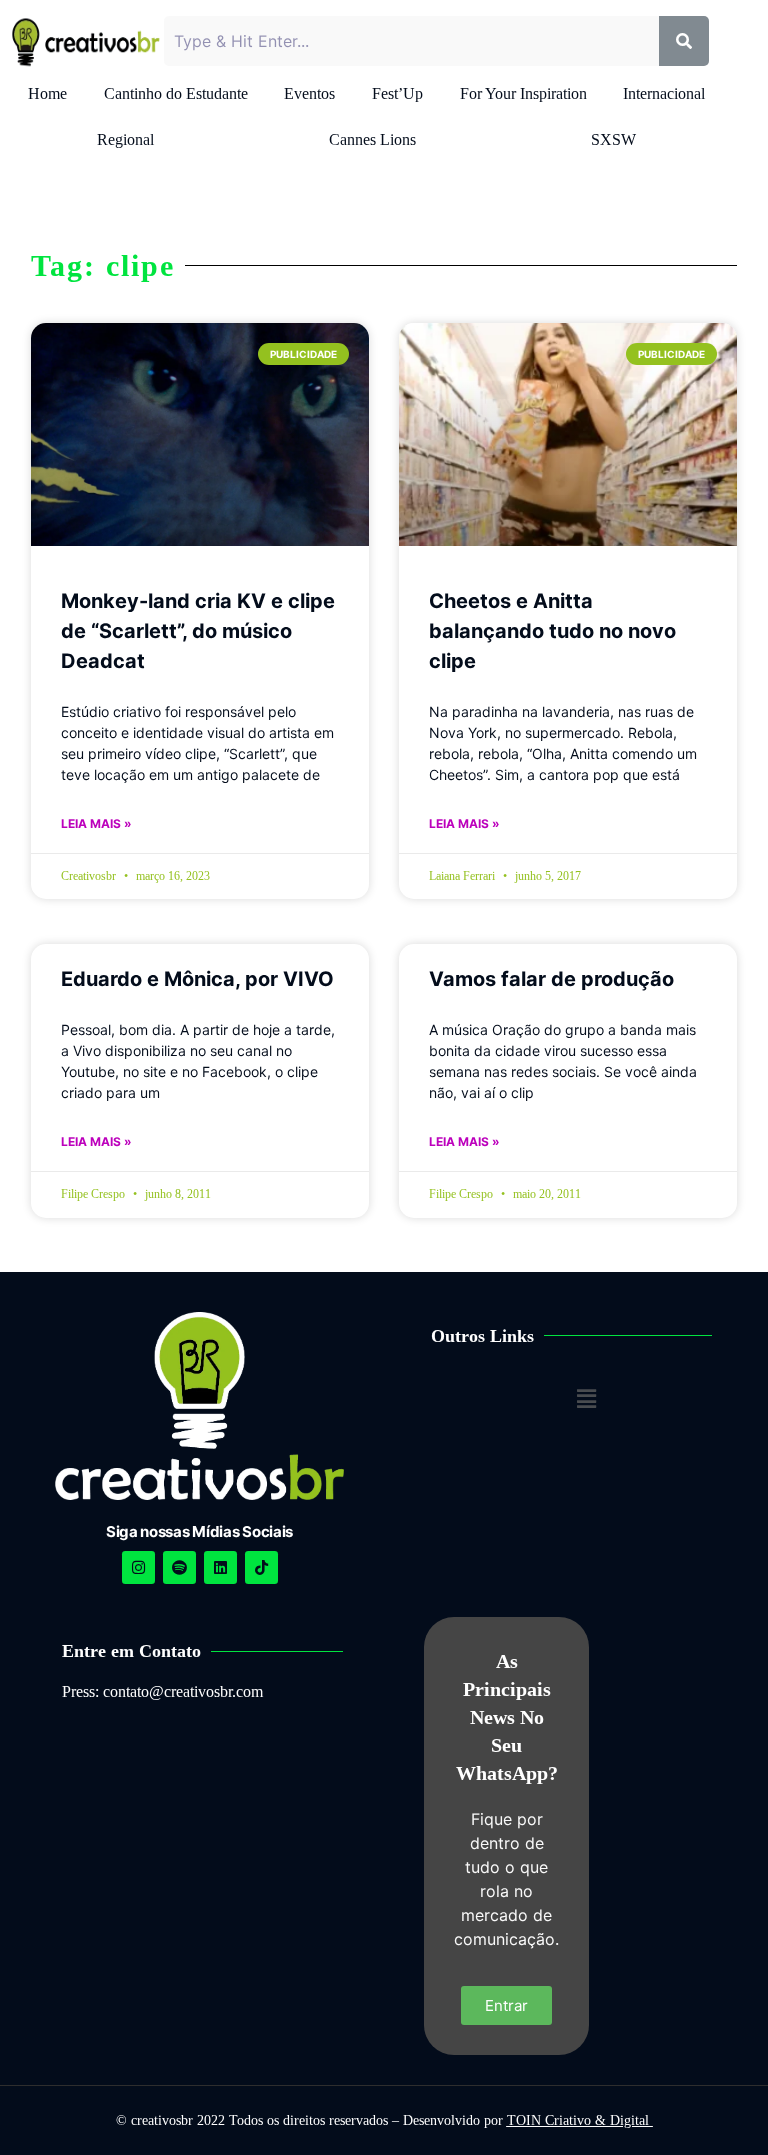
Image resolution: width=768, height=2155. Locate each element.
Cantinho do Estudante (176, 93)
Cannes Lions (372, 139)
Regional (125, 139)
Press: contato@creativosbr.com (162, 1691)
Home (47, 93)
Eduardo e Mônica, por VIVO (197, 979)
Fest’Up (397, 93)
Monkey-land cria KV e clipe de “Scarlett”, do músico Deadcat (198, 631)
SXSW (613, 139)
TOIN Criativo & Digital (580, 2120)
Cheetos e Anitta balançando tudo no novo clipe (552, 631)
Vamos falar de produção (551, 979)
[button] (587, 1398)
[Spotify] (179, 1567)
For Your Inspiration (523, 93)
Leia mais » (96, 823)
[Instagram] (138, 1567)
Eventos (309, 93)
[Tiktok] (261, 1567)
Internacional (664, 93)
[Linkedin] (220, 1567)
